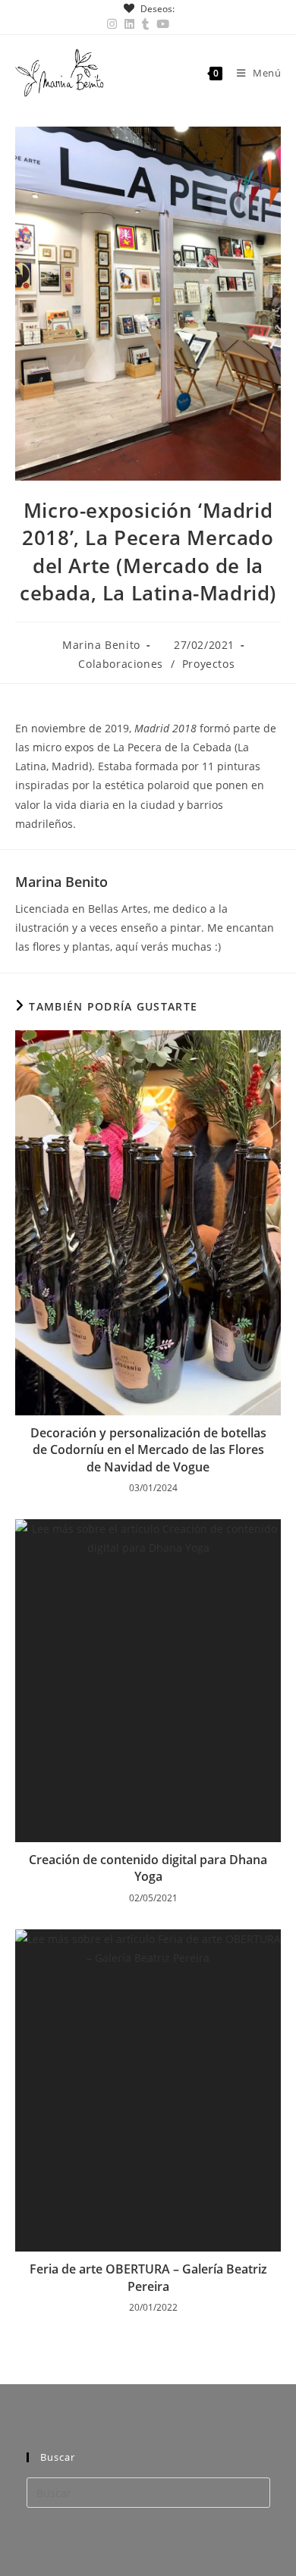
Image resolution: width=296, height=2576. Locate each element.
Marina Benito (101, 645)
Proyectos (208, 664)
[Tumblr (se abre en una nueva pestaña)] (145, 24)
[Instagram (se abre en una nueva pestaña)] (114, 24)
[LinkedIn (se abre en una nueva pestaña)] (129, 24)
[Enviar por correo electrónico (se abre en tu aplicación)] (181, 24)
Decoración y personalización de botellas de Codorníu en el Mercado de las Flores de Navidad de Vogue (148, 1450)
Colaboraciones (120, 664)
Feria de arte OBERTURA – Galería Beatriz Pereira (148, 2277)
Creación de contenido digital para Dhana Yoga (148, 1868)
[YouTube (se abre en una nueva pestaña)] (163, 24)
